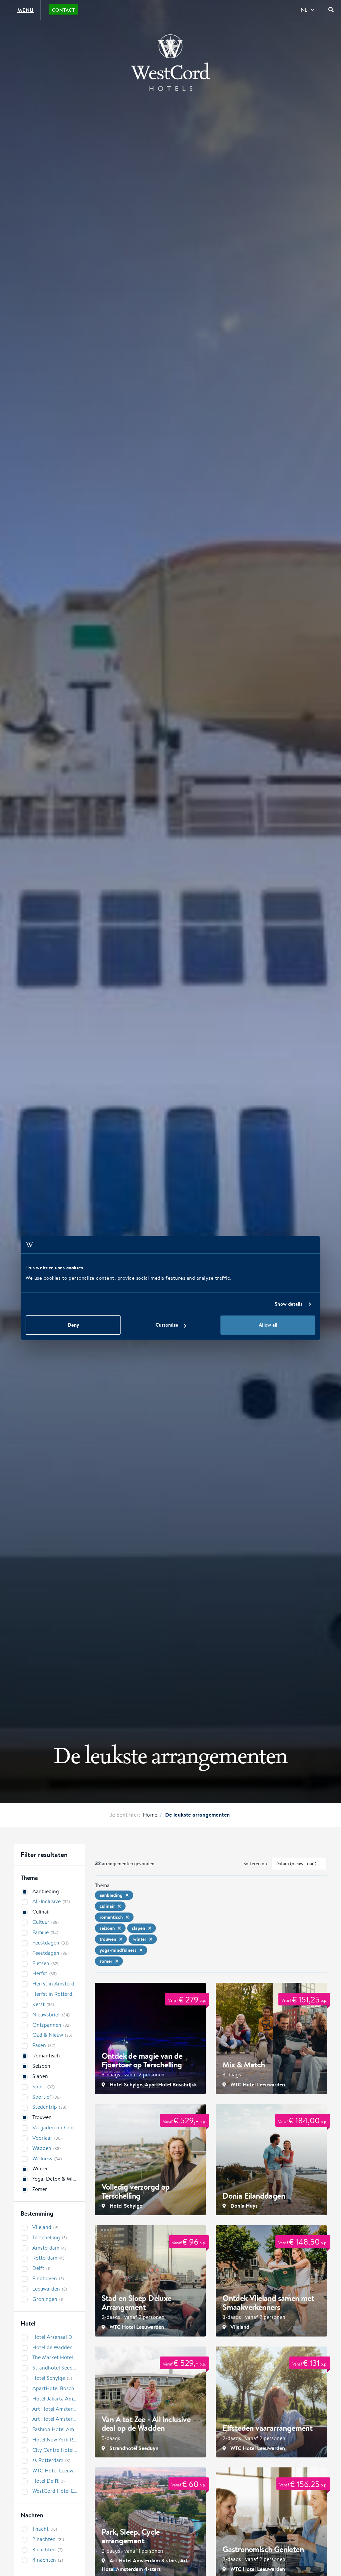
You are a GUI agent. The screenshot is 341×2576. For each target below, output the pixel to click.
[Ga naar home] (170, 63)
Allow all (268, 1325)
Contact (63, 10)
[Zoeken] (331, 10)
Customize (167, 1325)
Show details (289, 1304)
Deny (73, 1325)
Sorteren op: (256, 1864)
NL (304, 10)
